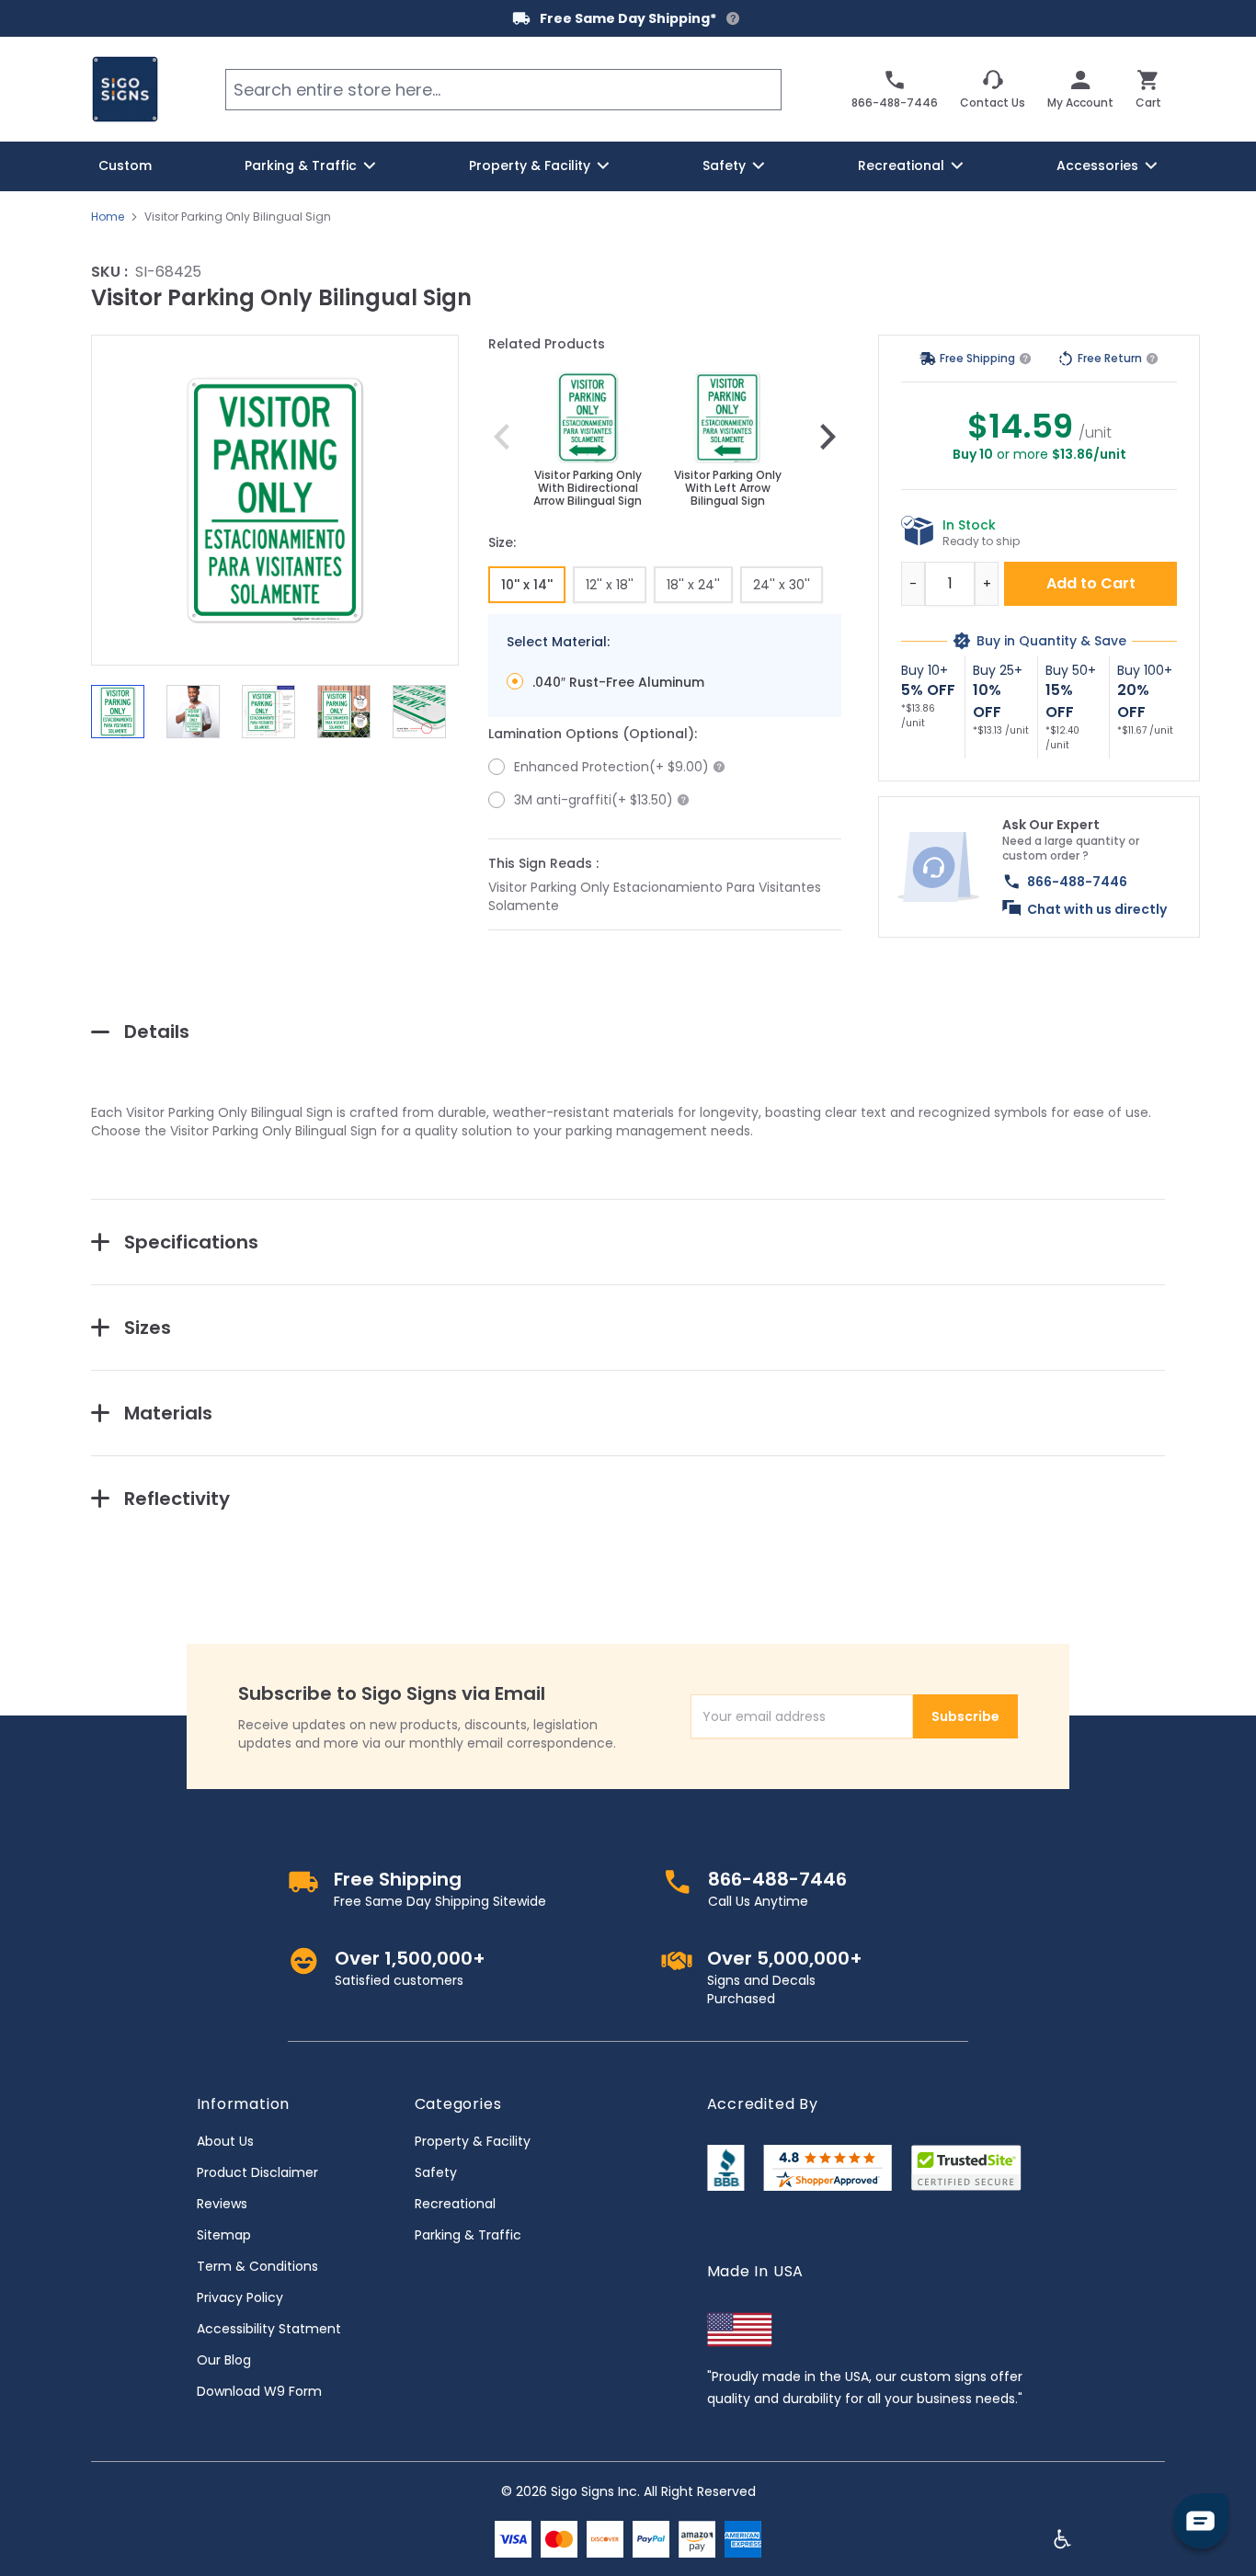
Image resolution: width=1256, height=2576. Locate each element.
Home (108, 217)
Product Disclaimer (257, 2172)
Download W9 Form (259, 2391)
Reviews (222, 2204)
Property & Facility (473, 2141)
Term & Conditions (257, 2266)
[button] (275, 500)
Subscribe (965, 1716)
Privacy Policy (240, 2297)
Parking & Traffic (468, 2235)
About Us (225, 2141)
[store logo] (125, 89)
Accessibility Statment (269, 2329)
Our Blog (224, 2360)
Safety (436, 2172)
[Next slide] (828, 437)
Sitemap (224, 2235)
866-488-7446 (1077, 882)
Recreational (455, 2204)
